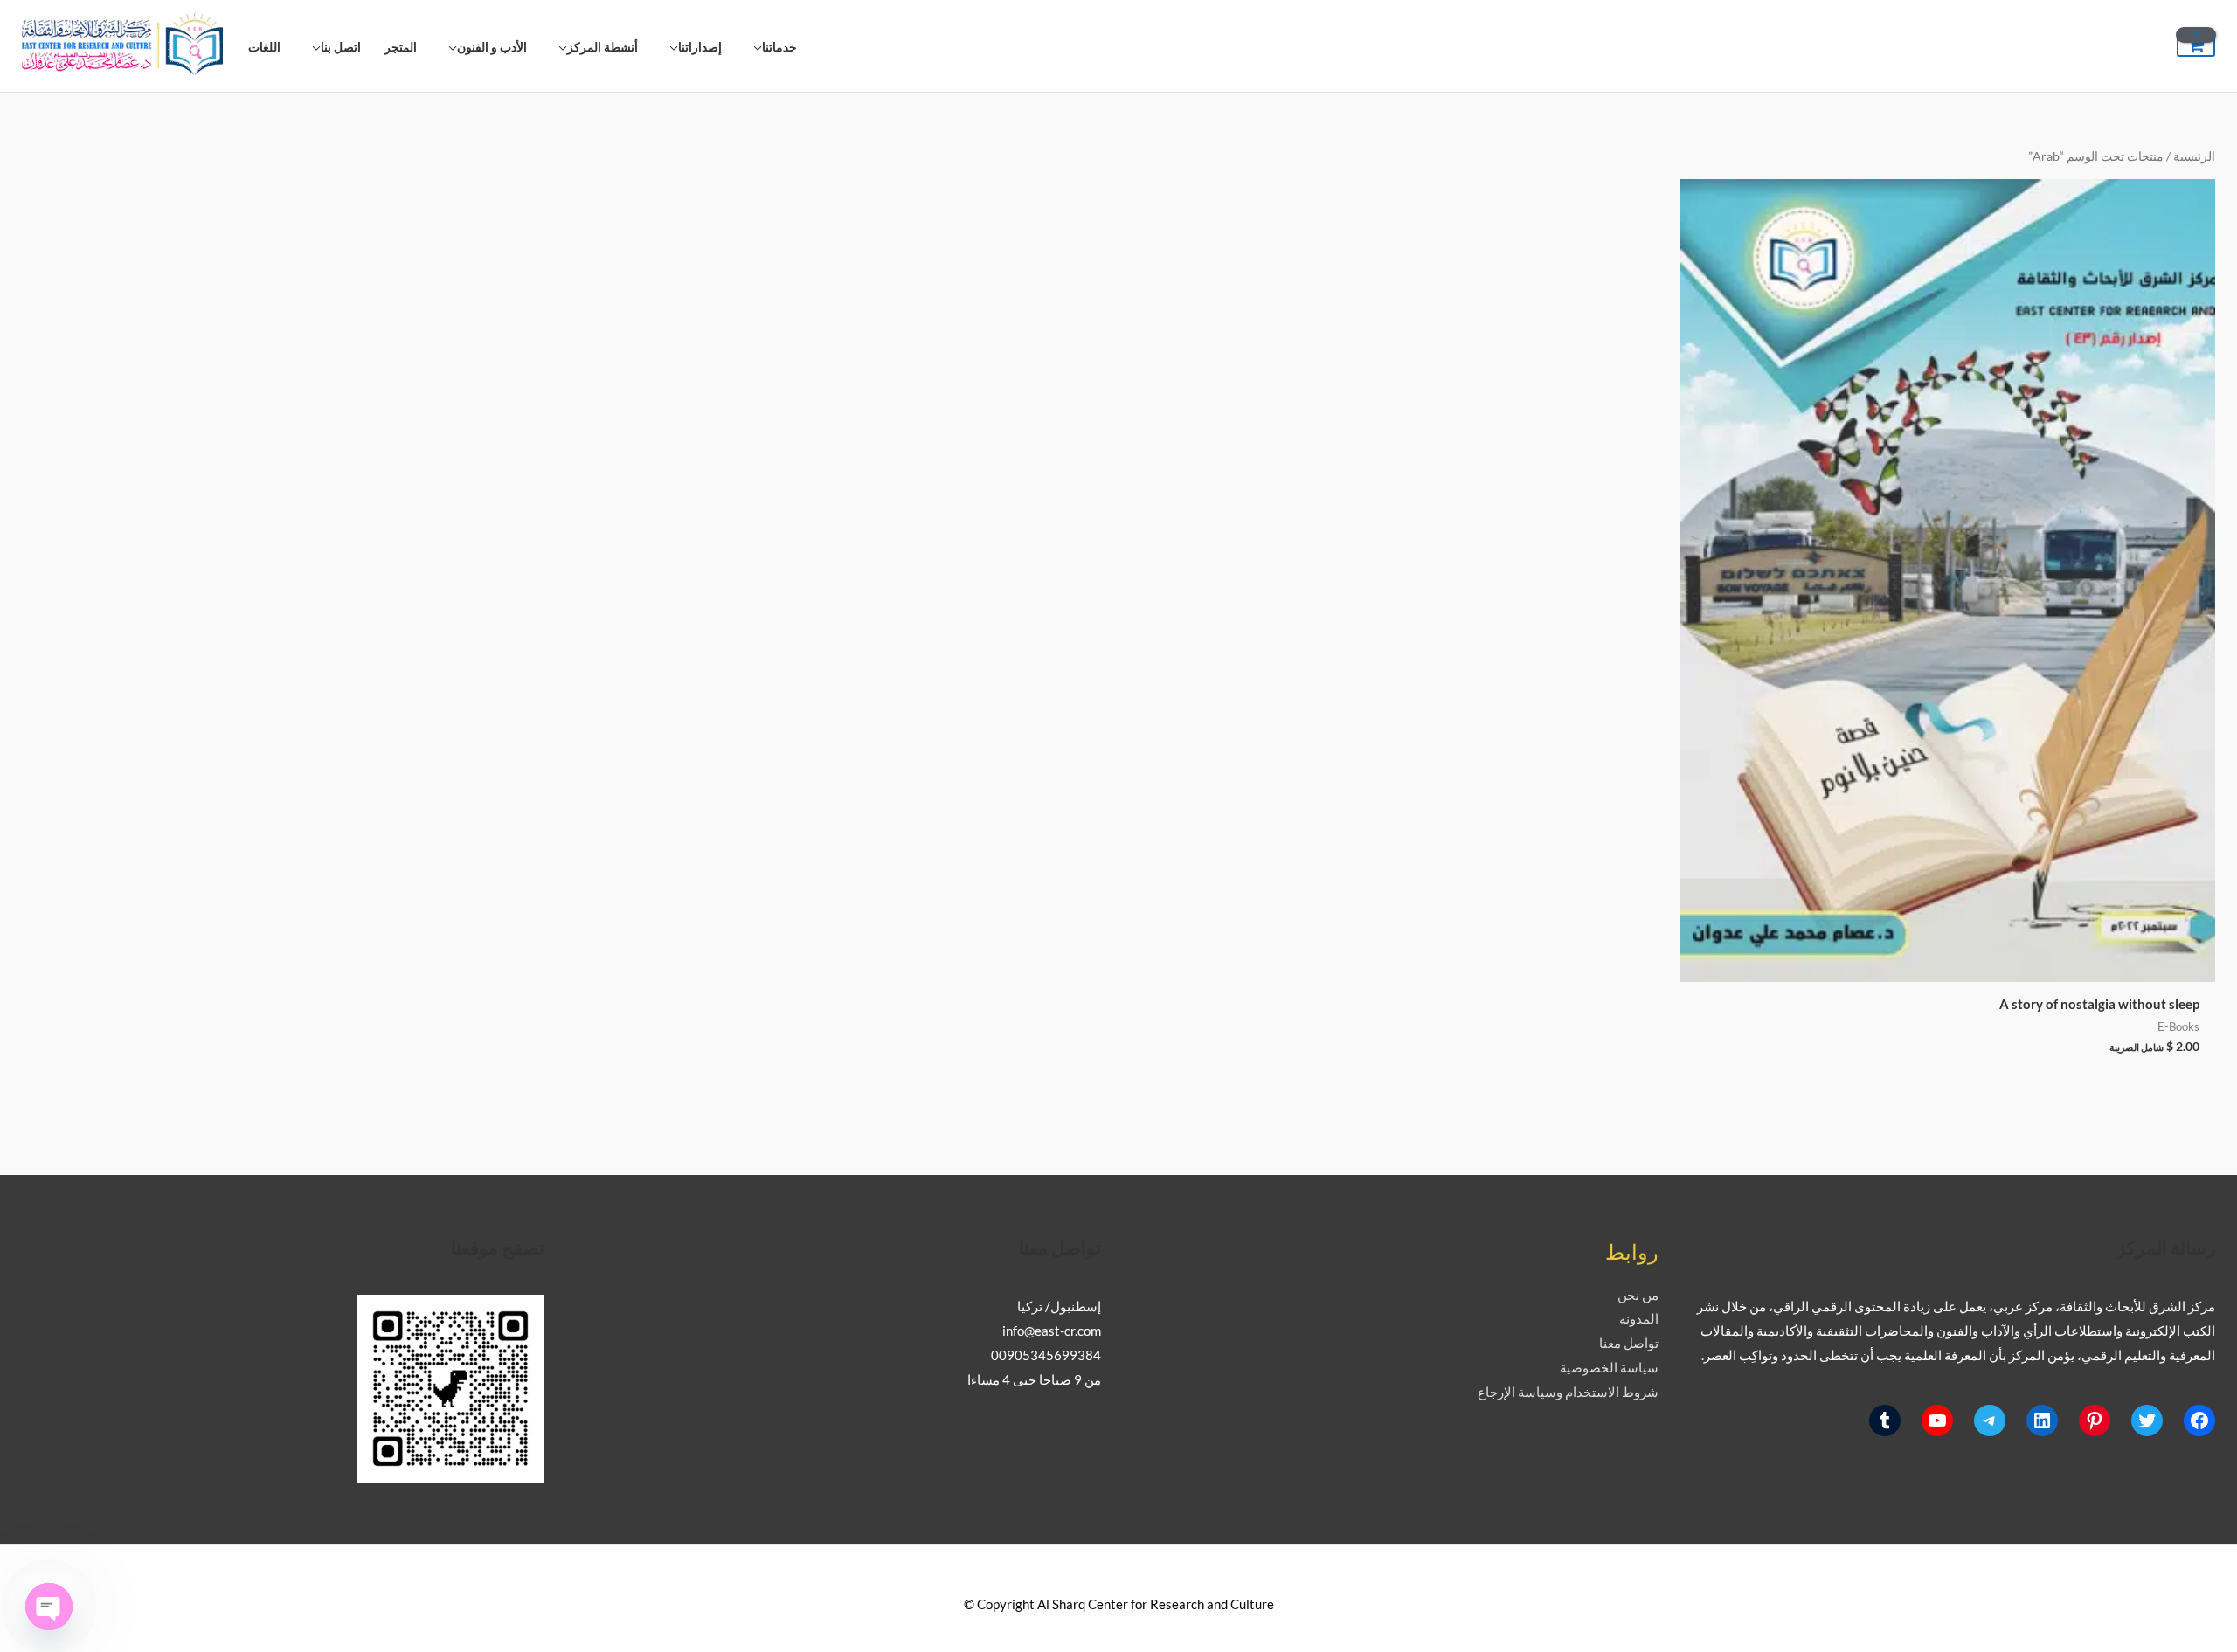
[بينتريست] (2095, 1420)
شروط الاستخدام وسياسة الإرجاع (1568, 1392)
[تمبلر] (1885, 1420)
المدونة (1639, 1318)
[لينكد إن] (2042, 1420)
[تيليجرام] (1990, 1420)
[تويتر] (2147, 1420)
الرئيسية (2194, 156)
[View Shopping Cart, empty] (2196, 46)
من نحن (1638, 1295)
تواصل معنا (1629, 1343)
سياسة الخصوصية (1609, 1367)
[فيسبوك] (2199, 1420)
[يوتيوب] (1937, 1420)
